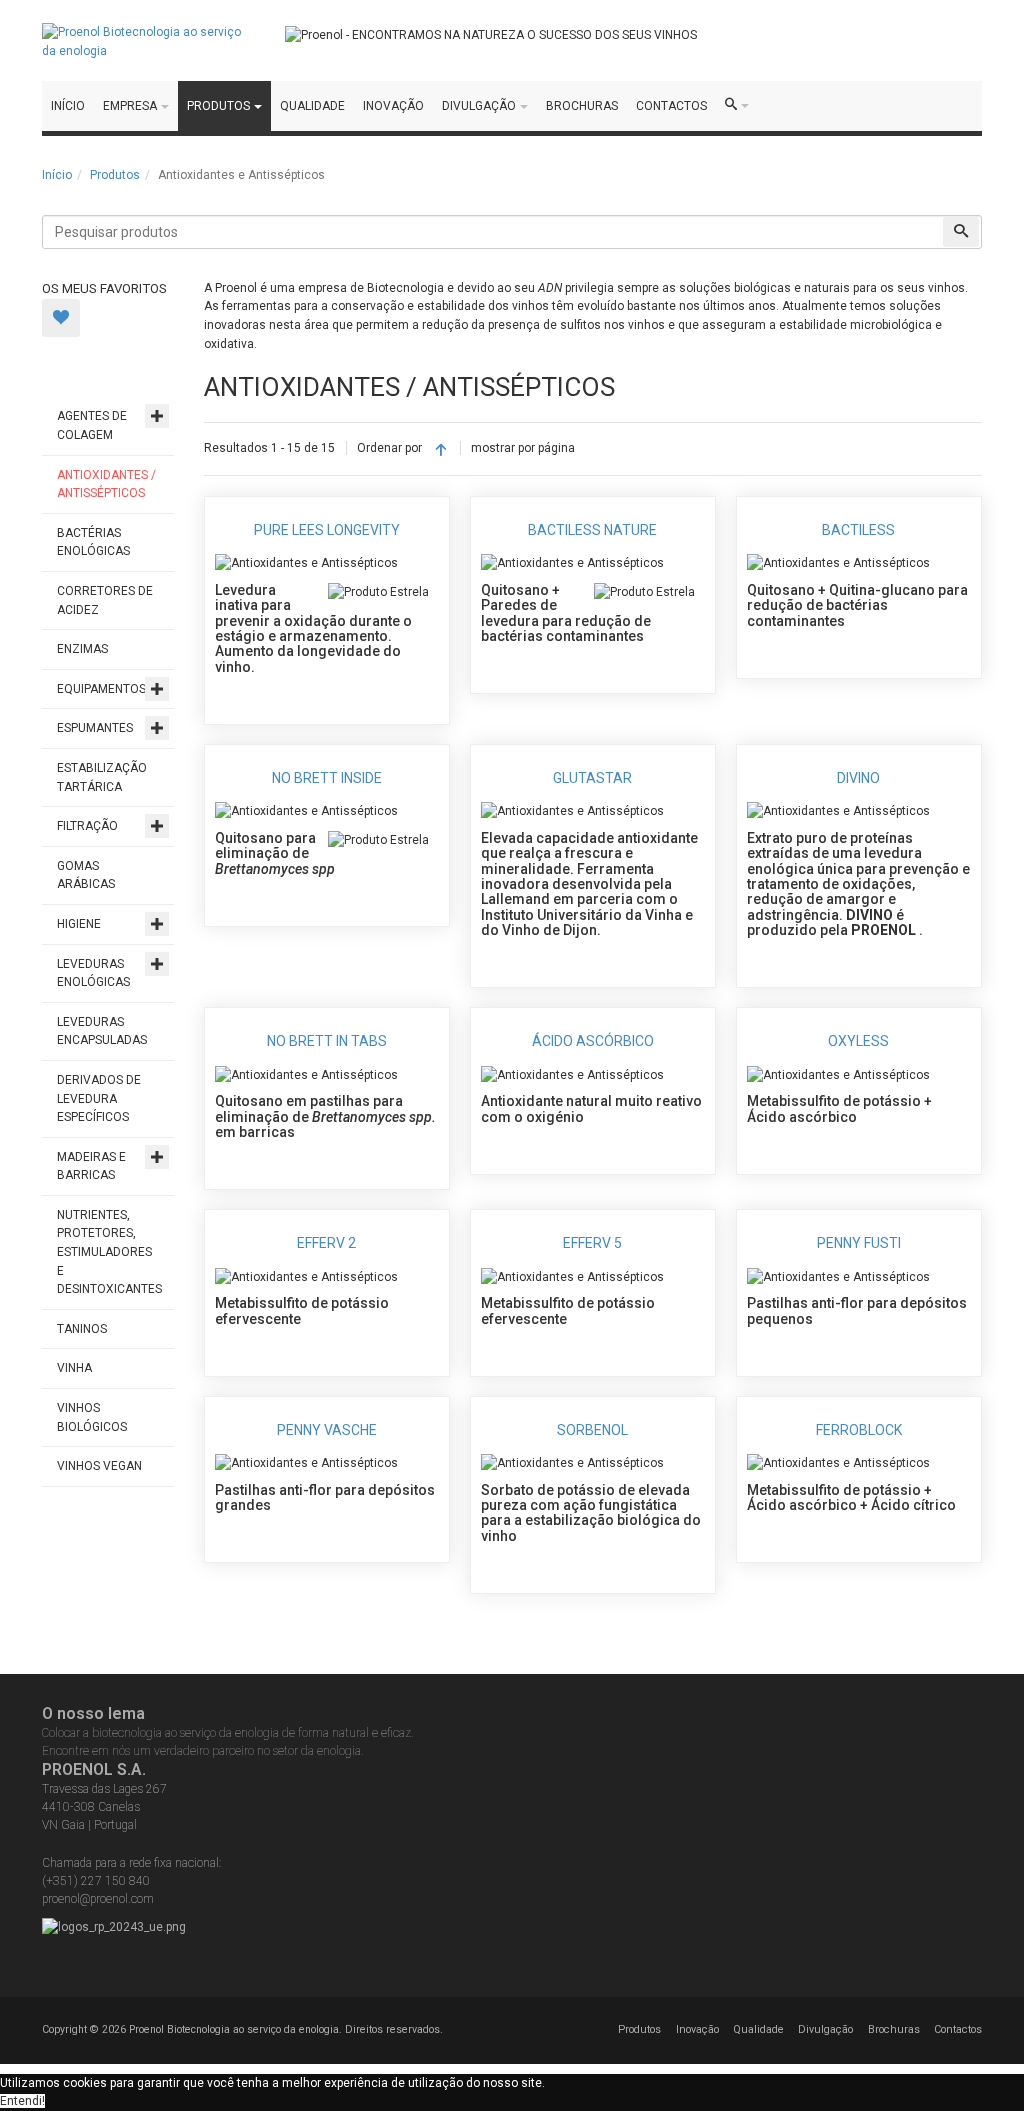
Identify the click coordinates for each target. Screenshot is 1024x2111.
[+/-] (441, 449)
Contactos (958, 2029)
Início (57, 175)
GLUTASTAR (592, 778)
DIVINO (858, 778)
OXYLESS (858, 1041)
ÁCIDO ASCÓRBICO (593, 1041)
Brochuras (894, 2029)
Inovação (697, 2029)
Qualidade (758, 2029)
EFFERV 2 (326, 1243)
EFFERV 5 (592, 1243)
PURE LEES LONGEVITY (327, 530)
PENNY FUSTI (859, 1243)
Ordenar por (389, 448)
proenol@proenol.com (98, 1899)
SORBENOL (592, 1430)
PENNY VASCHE (327, 1430)
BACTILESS (858, 530)
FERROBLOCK (859, 1430)
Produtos (115, 175)
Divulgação (825, 2029)
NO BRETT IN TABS (327, 1041)
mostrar (493, 448)
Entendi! (22, 2101)
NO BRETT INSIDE (327, 778)
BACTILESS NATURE (592, 530)
